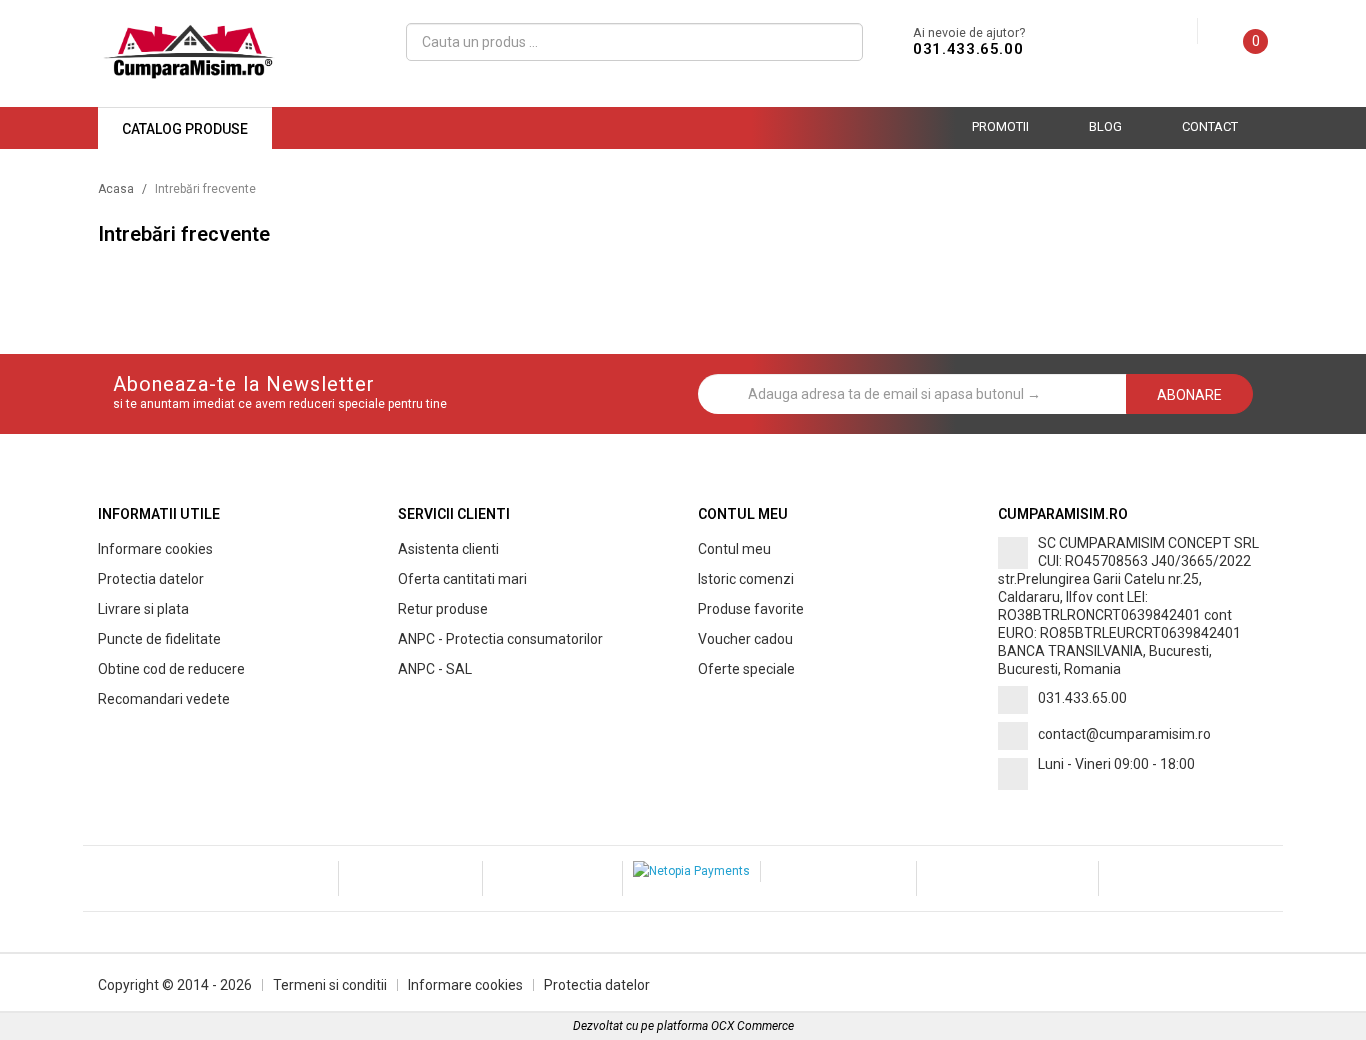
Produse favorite (751, 609)
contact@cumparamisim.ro (1124, 734)
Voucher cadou (745, 639)
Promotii (1000, 126)
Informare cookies (155, 549)
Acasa (116, 189)
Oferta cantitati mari (462, 579)
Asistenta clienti (448, 549)
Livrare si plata (143, 609)
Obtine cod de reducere (171, 669)
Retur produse (443, 609)
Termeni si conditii (330, 985)
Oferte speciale (746, 669)
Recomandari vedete (164, 699)
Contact (1210, 126)
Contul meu (734, 549)
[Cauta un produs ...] (839, 42)
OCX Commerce (752, 1026)
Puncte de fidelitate (159, 639)
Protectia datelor (151, 579)
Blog (1105, 126)
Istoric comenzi (746, 579)
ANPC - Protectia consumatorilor (500, 639)
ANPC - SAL (435, 669)
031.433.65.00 (968, 49)
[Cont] (1182, 32)
